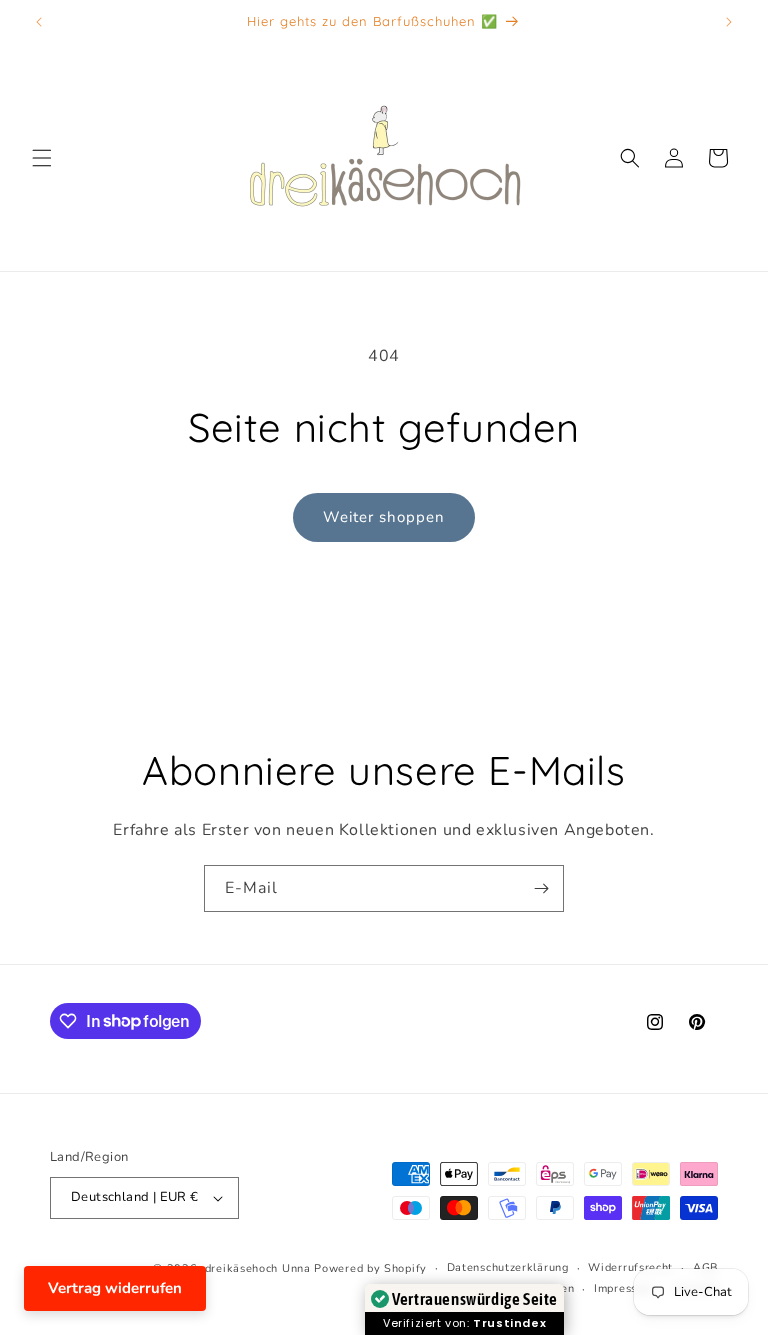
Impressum (623, 1288)
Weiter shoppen (384, 517)
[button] (42, 158)
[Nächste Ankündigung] (729, 22)
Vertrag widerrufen (115, 1288)
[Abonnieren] (541, 888)
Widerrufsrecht (630, 1267)
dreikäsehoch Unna (258, 1268)
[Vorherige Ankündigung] (39, 22)
